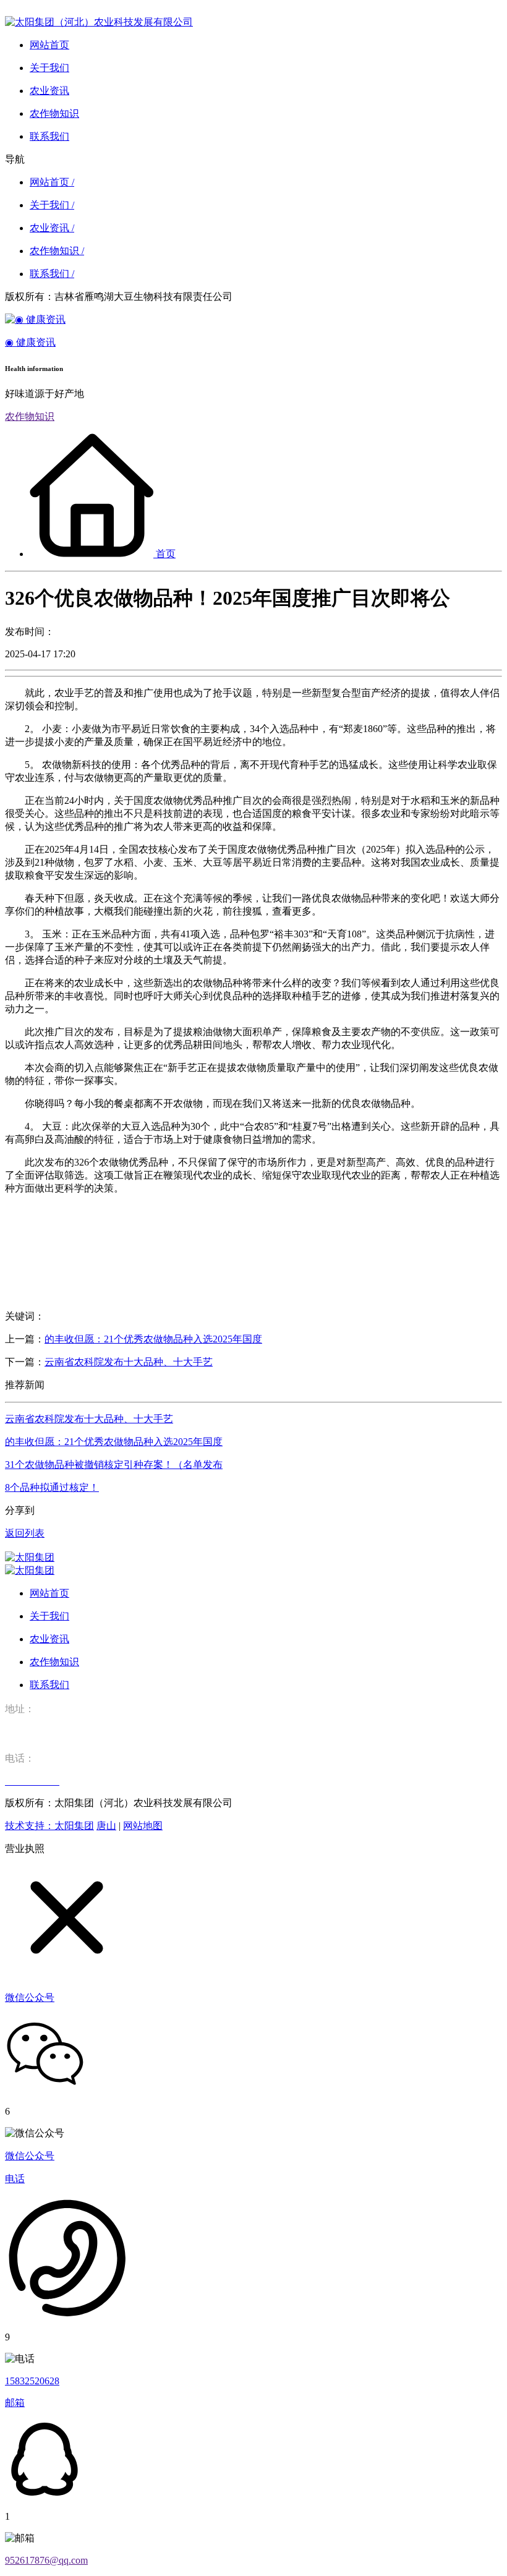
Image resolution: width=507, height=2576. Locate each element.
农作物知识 (30, 416)
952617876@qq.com (46, 2560)
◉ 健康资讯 (30, 342)
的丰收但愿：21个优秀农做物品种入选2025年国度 (153, 1339)
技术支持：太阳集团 (49, 1826)
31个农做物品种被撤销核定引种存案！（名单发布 (114, 1465)
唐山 (106, 1826)
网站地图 (143, 1826)
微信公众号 (30, 2156)
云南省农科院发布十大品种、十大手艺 (129, 1362)
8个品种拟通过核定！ (52, 1487)
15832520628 (32, 2381)
